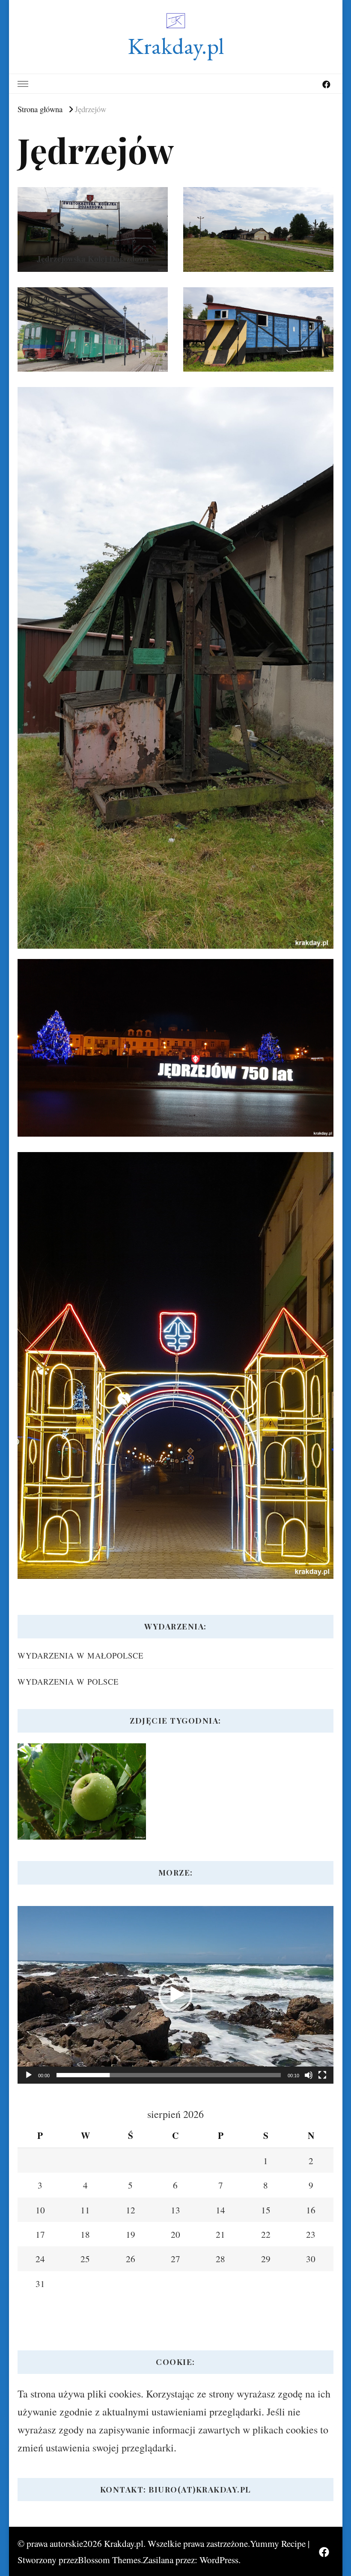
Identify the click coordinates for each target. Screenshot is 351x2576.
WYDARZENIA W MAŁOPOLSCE (80, 1655)
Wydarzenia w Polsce (68, 1681)
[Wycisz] (309, 2075)
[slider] (169, 2075)
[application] (175, 1995)
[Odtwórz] (29, 2075)
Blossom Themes (109, 2560)
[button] (175, 1995)
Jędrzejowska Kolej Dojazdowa (93, 259)
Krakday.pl (176, 46)
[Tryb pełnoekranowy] (322, 2075)
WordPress (219, 2560)
